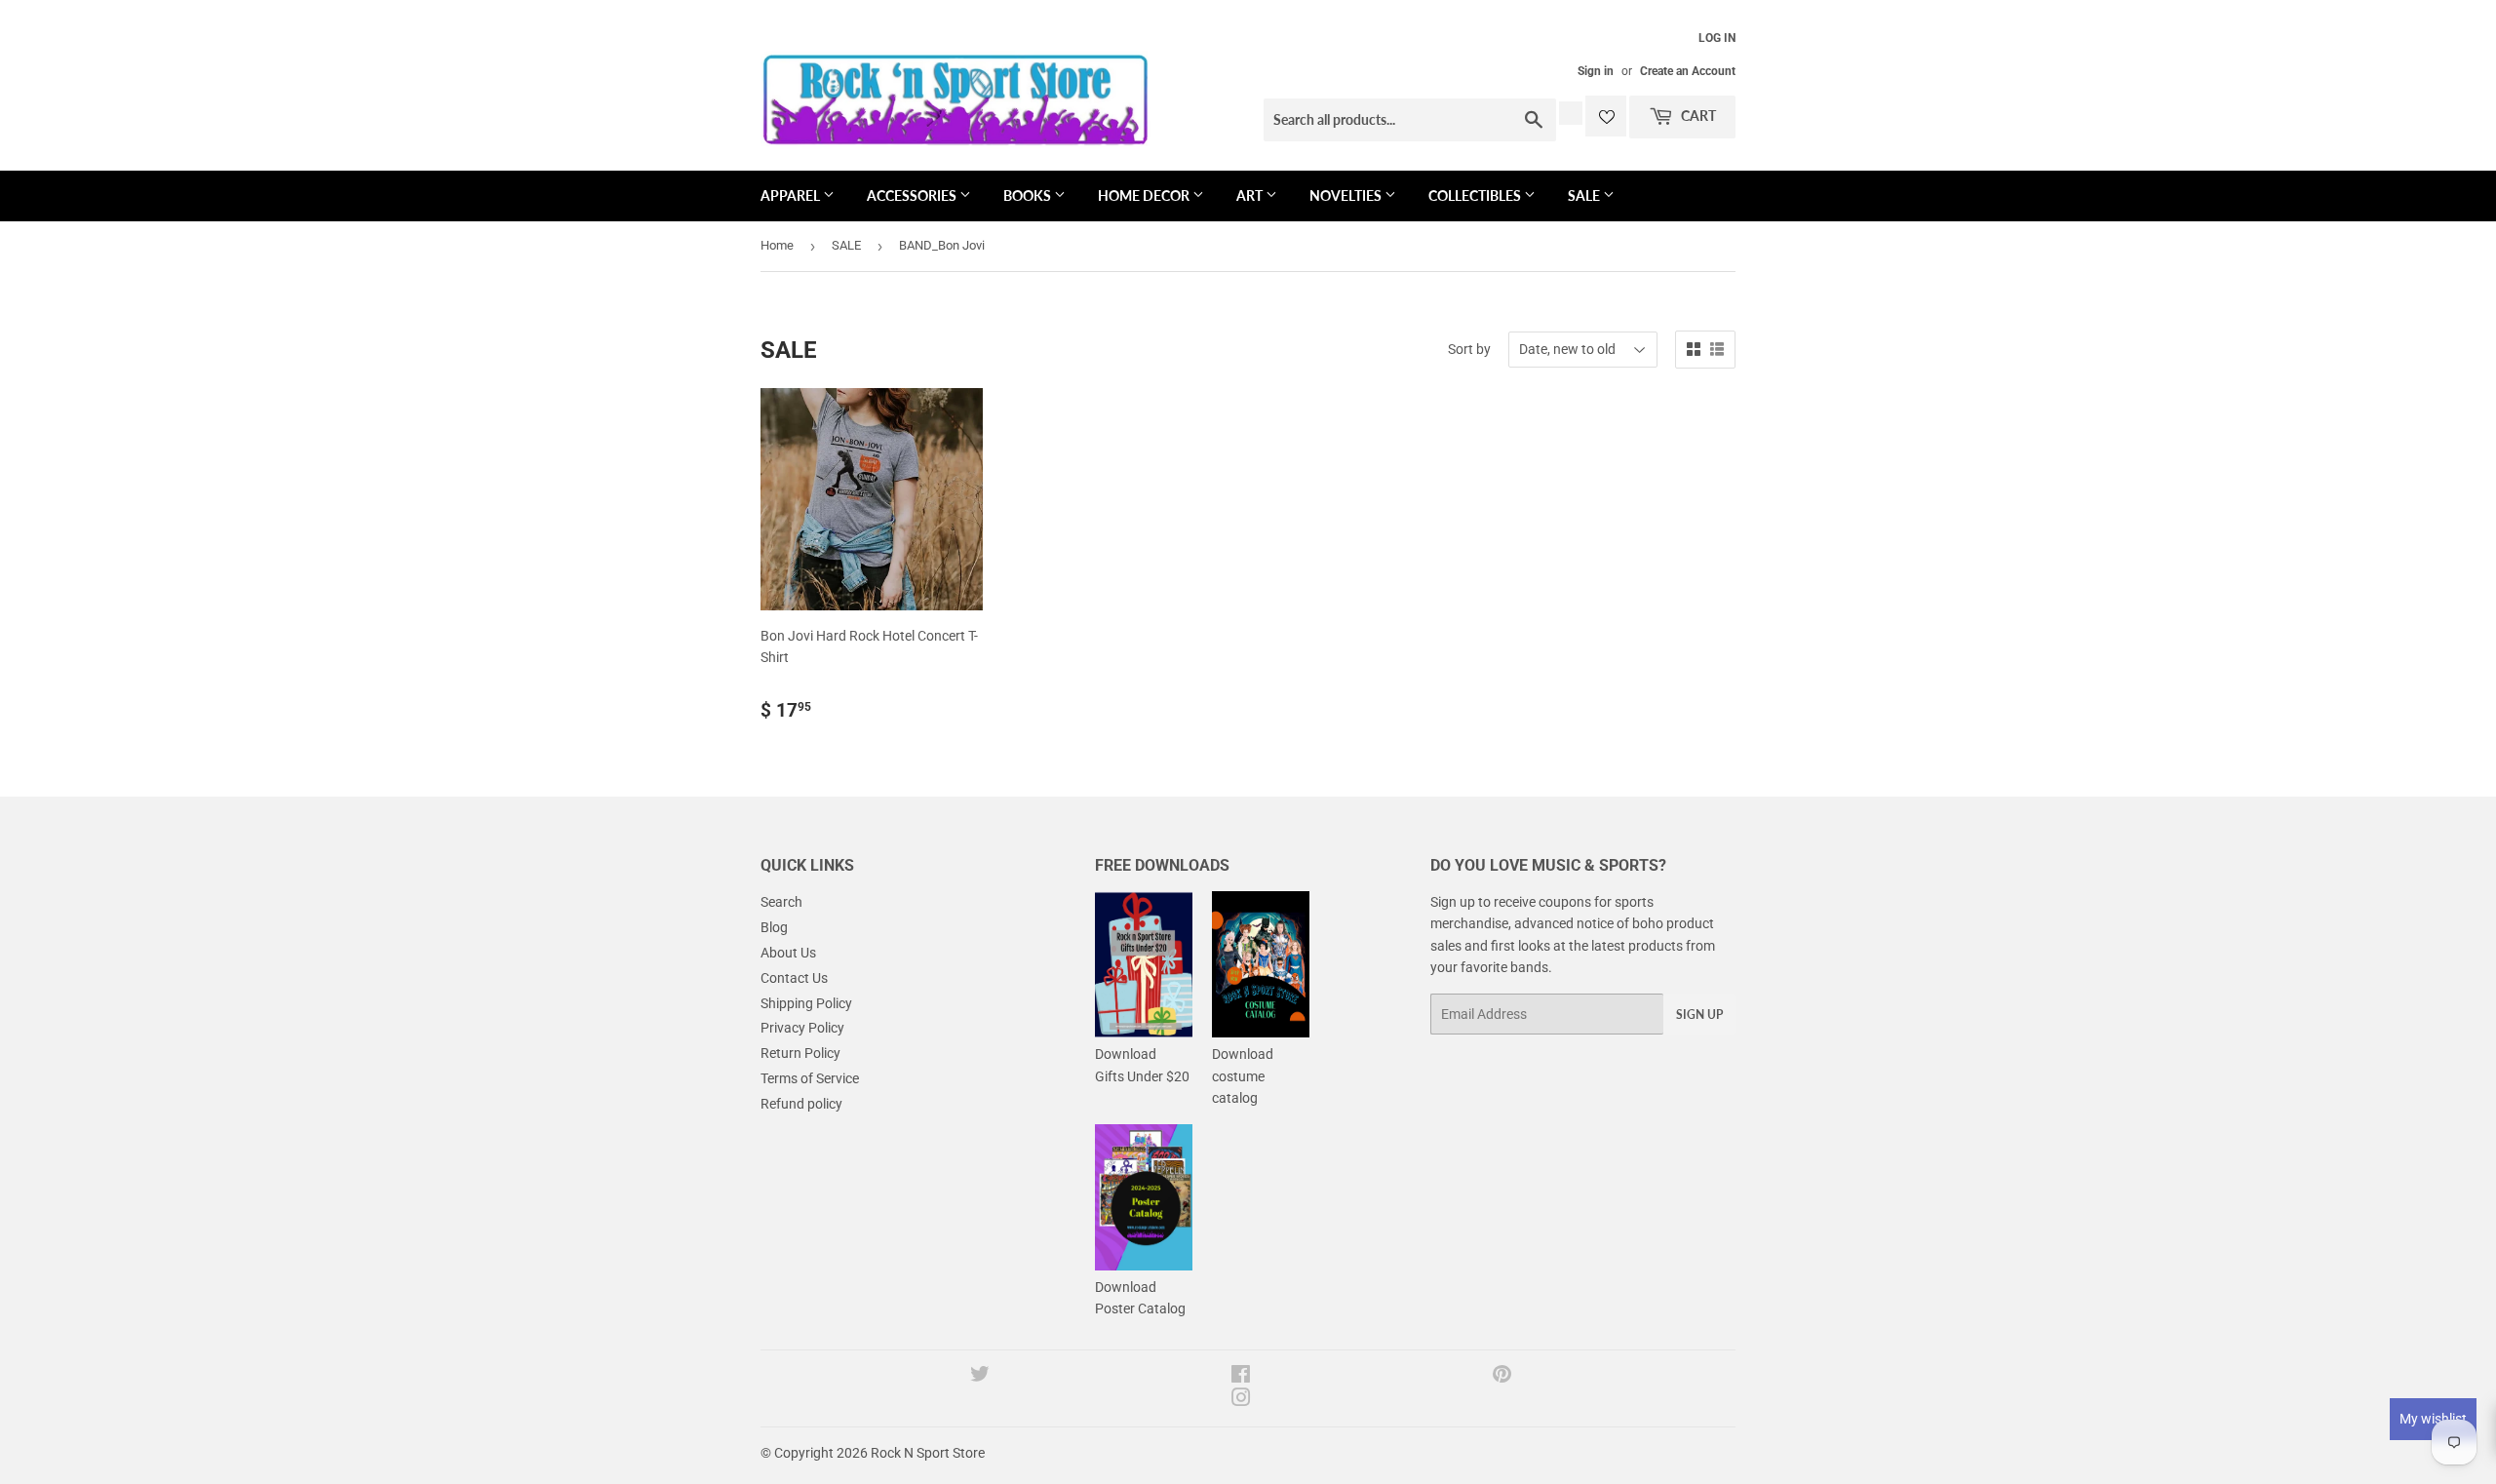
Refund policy (801, 1104)
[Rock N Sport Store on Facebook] (1241, 1377)
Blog (774, 927)
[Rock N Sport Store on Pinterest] (1502, 1377)
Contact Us (794, 978)
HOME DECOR (1145, 195)
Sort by (1469, 349)
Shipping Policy (806, 1003)
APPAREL (792, 195)
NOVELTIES (1347, 195)
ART (1251, 195)
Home (777, 245)
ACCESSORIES (913, 195)
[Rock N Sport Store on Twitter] (980, 1377)
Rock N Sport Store (928, 1453)
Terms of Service (810, 1078)
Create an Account (1688, 71)
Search (781, 902)
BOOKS (1029, 195)
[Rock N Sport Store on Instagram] (1241, 1400)
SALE (1585, 195)
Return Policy (800, 1053)
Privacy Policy (802, 1028)
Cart (1697, 116)
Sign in (1596, 71)
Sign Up (1699, 1015)
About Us (788, 953)
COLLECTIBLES (1476, 195)
